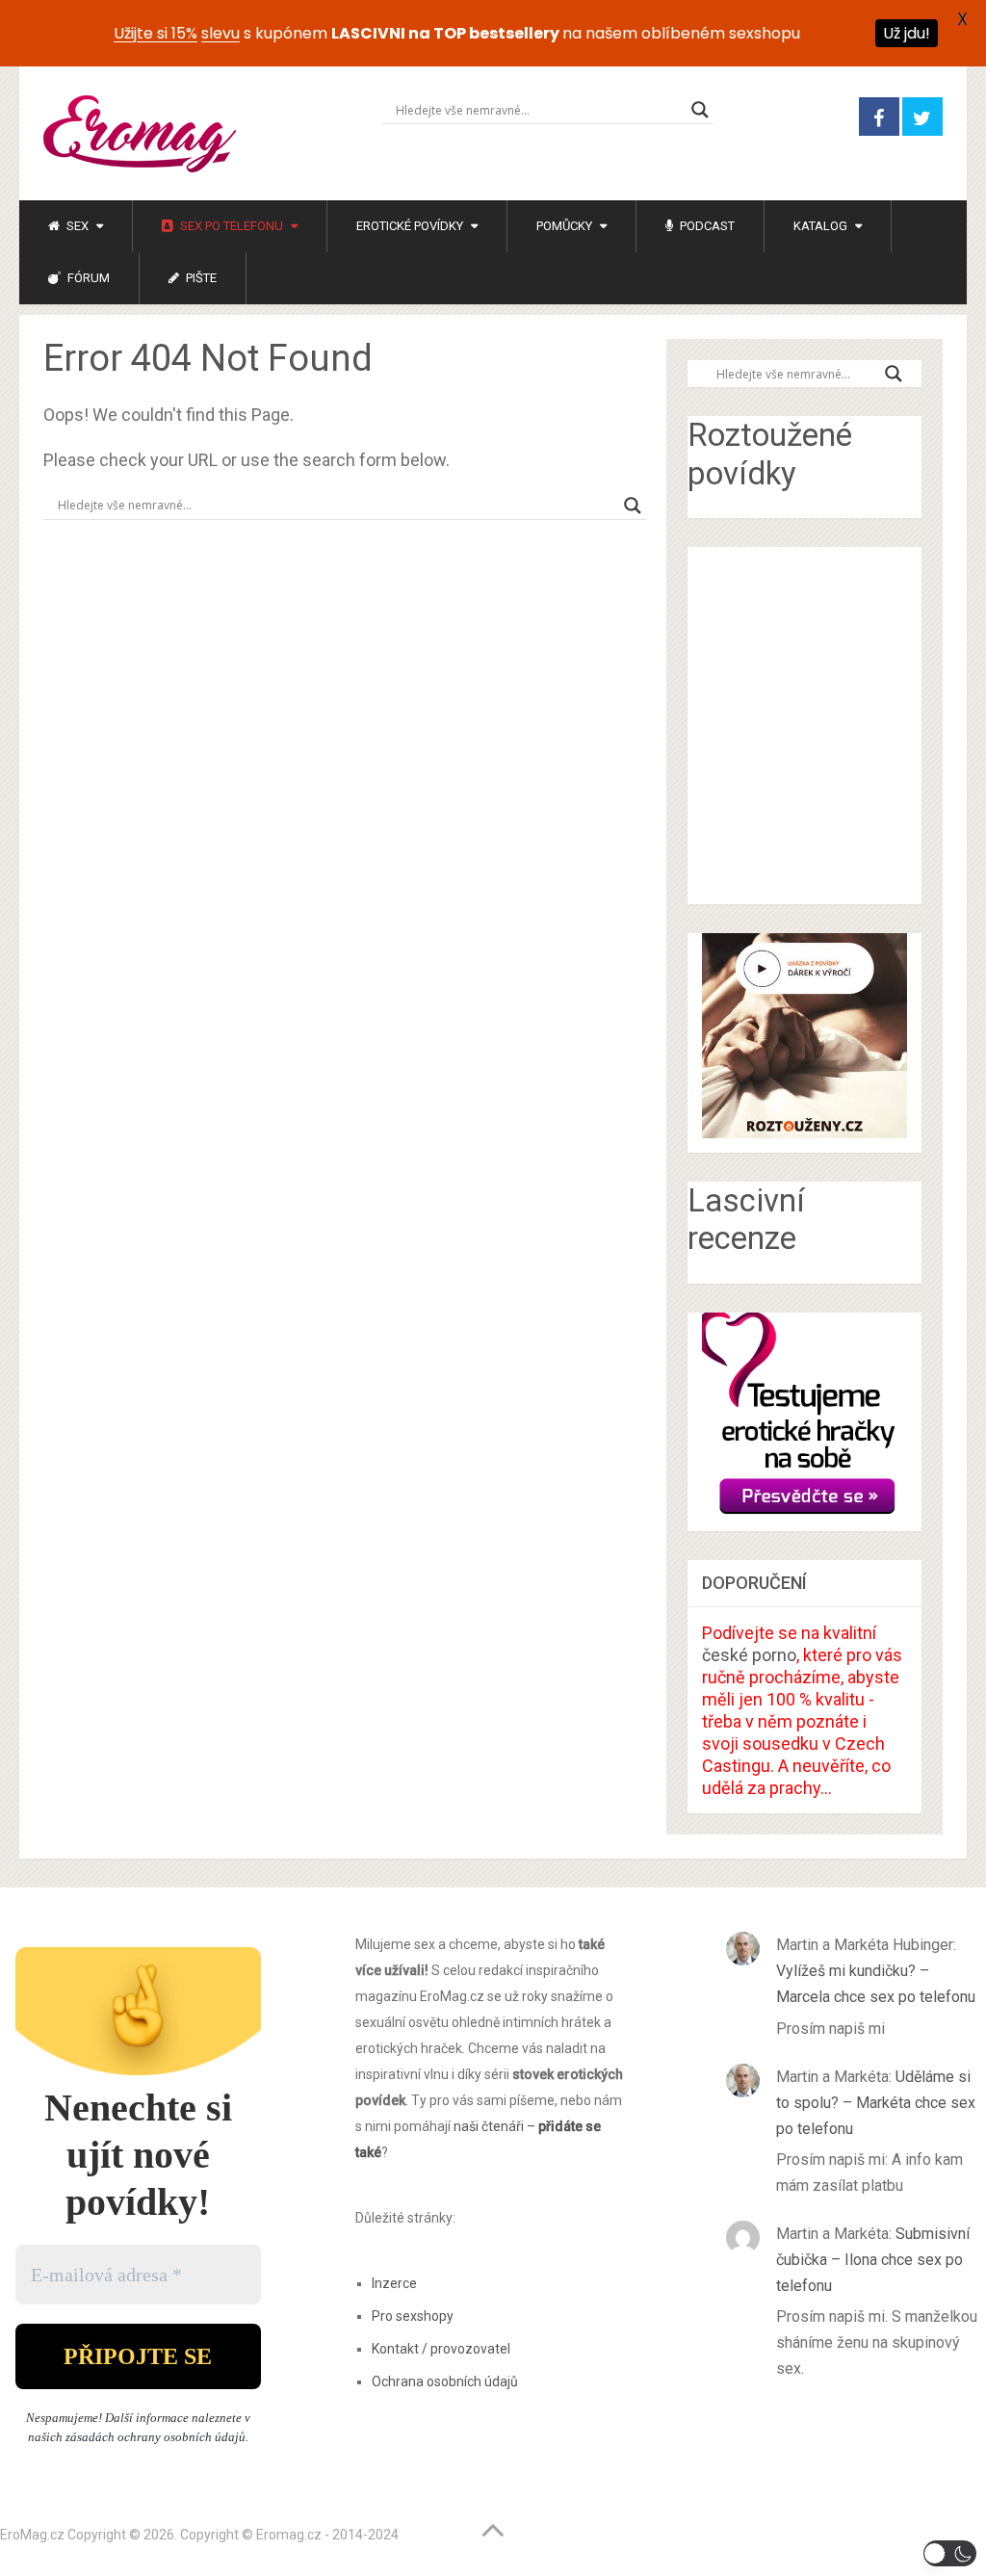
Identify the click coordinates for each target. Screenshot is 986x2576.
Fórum (87, 278)
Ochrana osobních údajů (445, 2381)
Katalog (820, 226)
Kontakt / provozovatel (441, 2349)
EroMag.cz (32, 2535)
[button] (950, 2553)
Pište (200, 278)
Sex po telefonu (230, 226)
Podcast (706, 226)
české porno (749, 1655)
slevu (221, 33)
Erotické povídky (410, 226)
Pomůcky (564, 226)
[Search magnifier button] (700, 110)
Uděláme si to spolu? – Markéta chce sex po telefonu (876, 2103)
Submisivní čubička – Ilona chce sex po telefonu (873, 2260)
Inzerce (394, 2283)
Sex (76, 226)
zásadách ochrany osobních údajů (156, 2437)
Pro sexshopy (413, 2316)
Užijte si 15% (156, 33)
